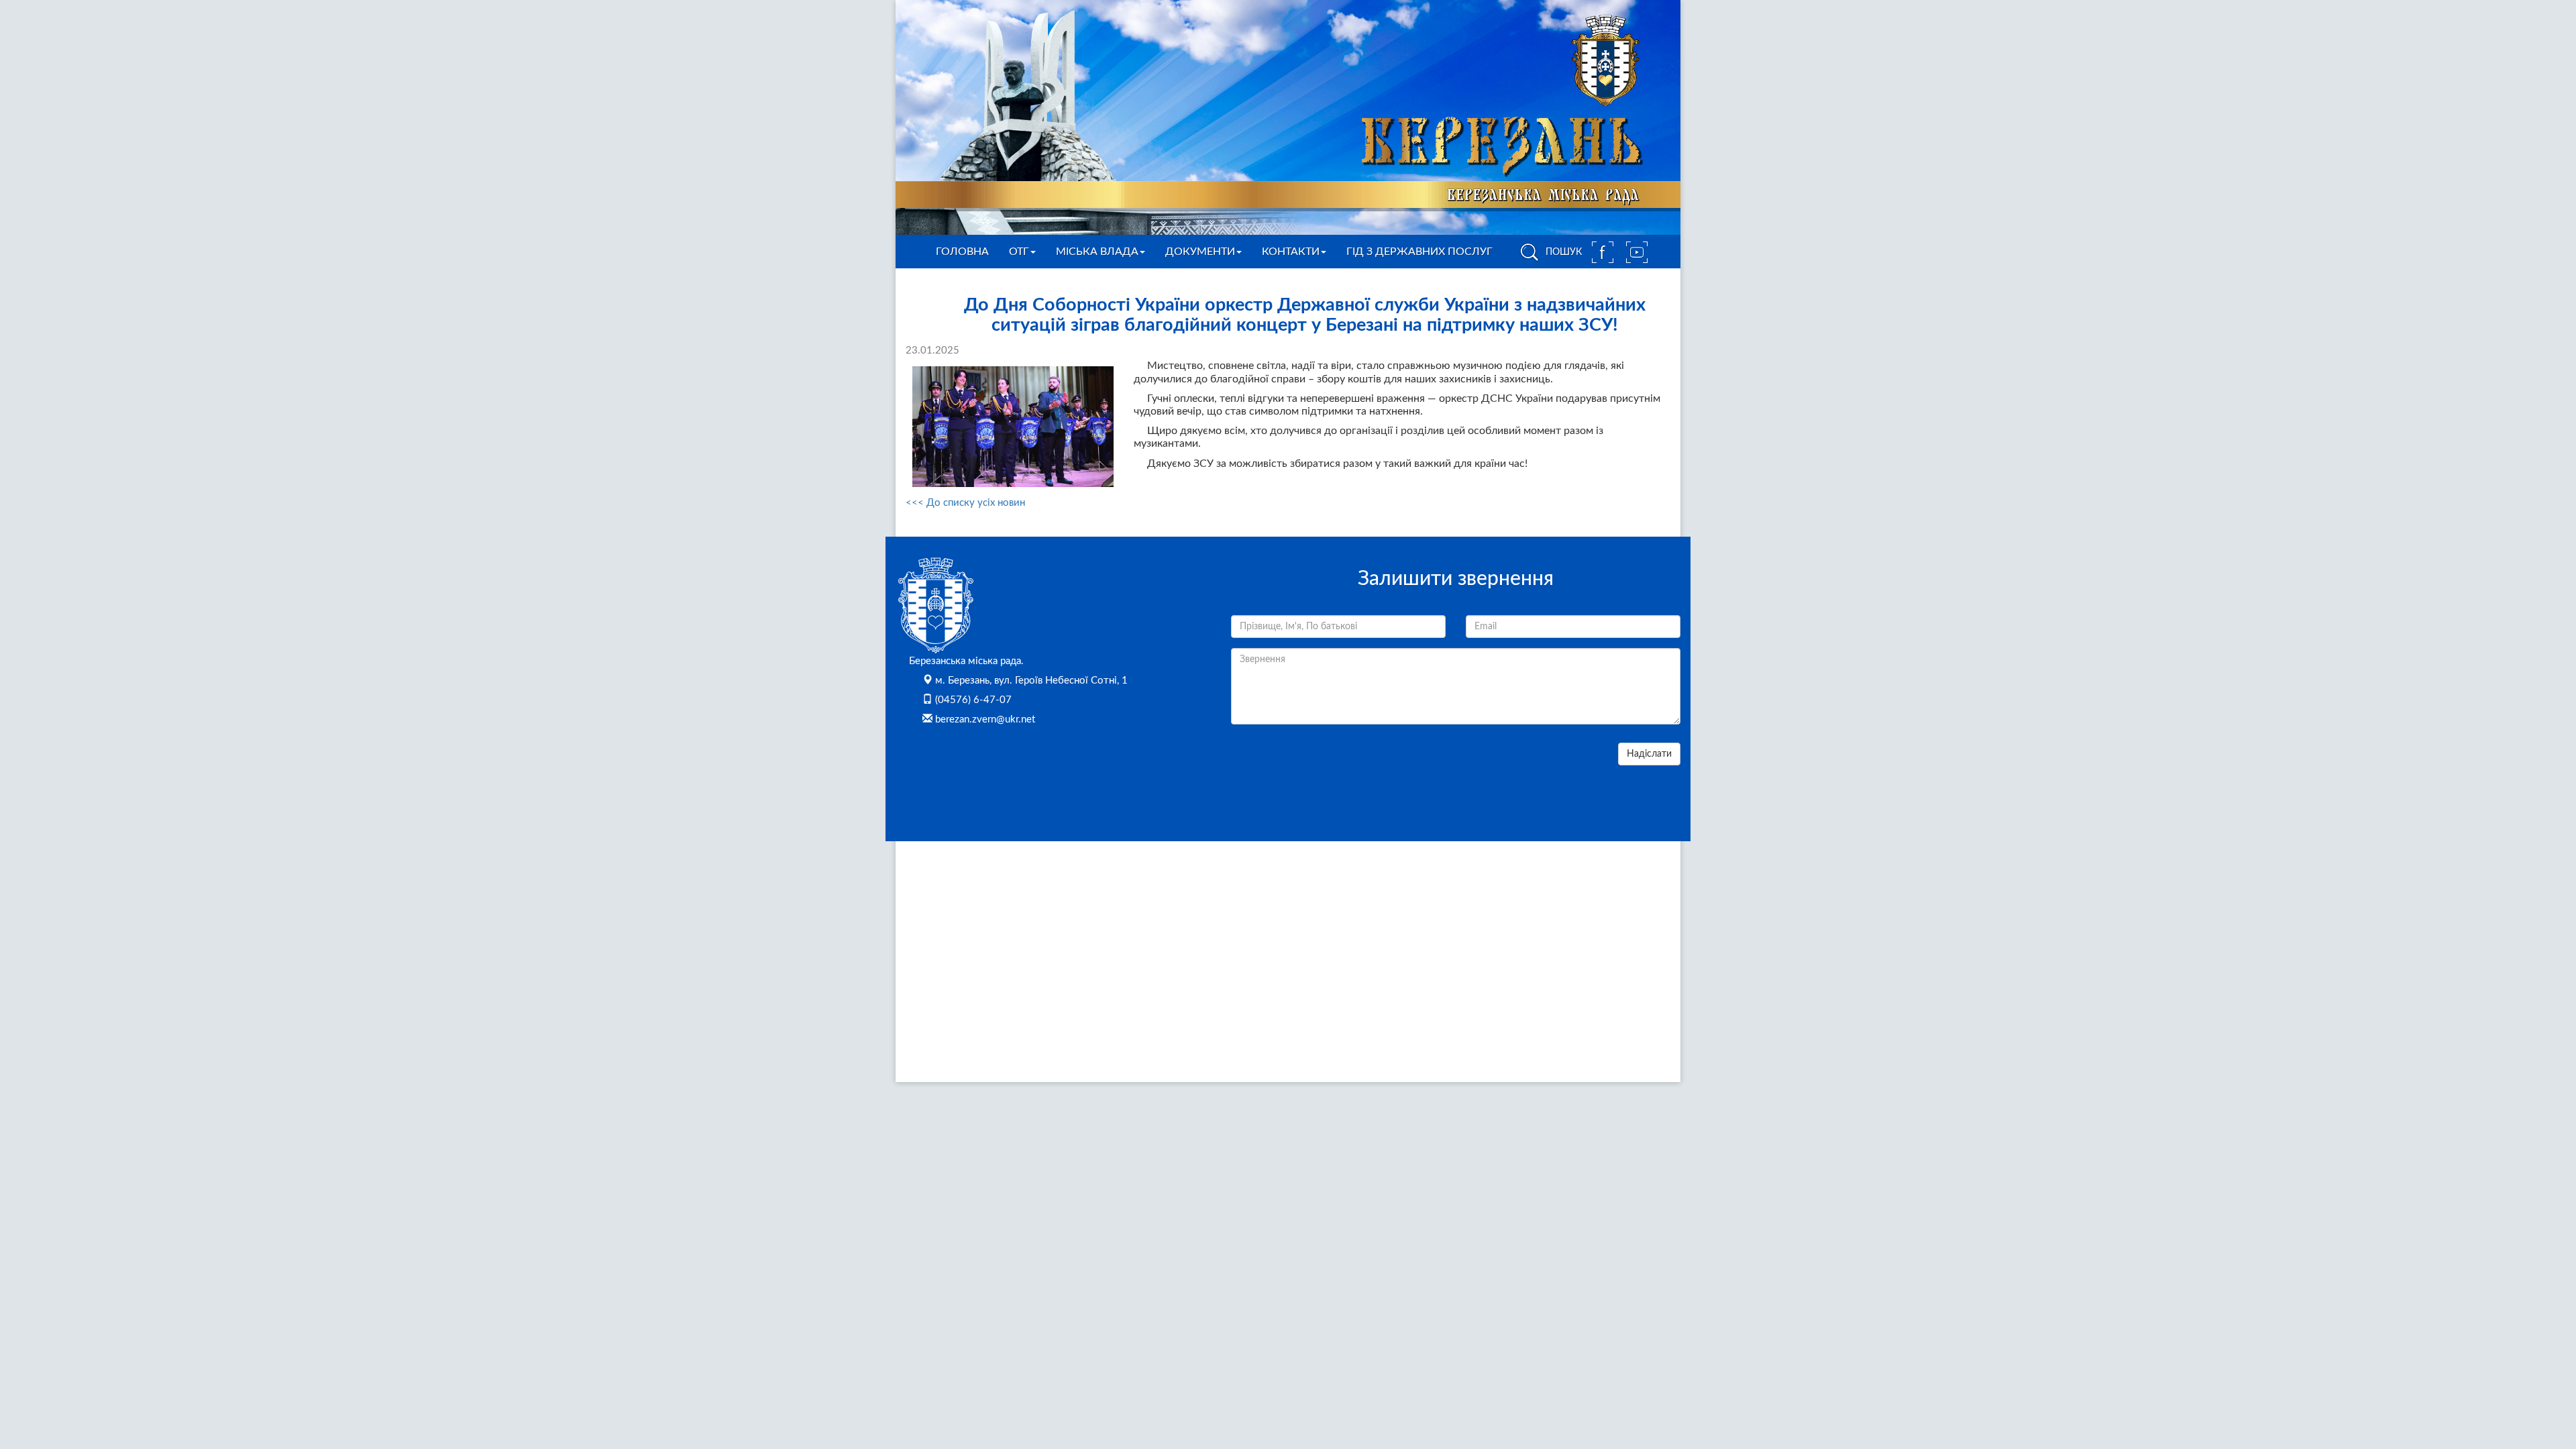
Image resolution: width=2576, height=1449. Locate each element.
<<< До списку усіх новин (965, 503)
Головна (962, 252)
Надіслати (1649, 754)
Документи (1200, 252)
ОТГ (1019, 252)
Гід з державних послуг (1419, 252)
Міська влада (1097, 252)
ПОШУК (1562, 252)
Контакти (1291, 252)
